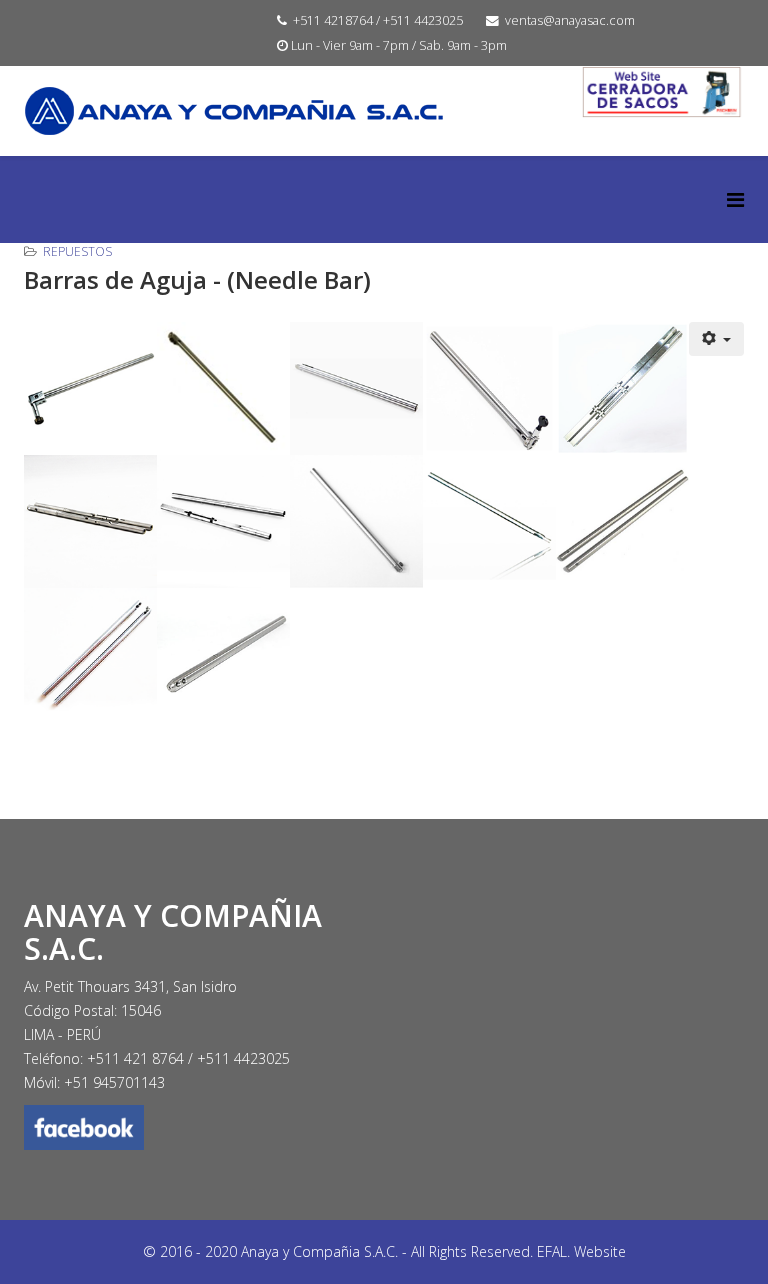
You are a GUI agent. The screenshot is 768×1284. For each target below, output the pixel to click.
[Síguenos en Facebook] (196, 1127)
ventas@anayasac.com (570, 20)
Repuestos (77, 251)
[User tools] (717, 339)
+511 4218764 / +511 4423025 (378, 20)
